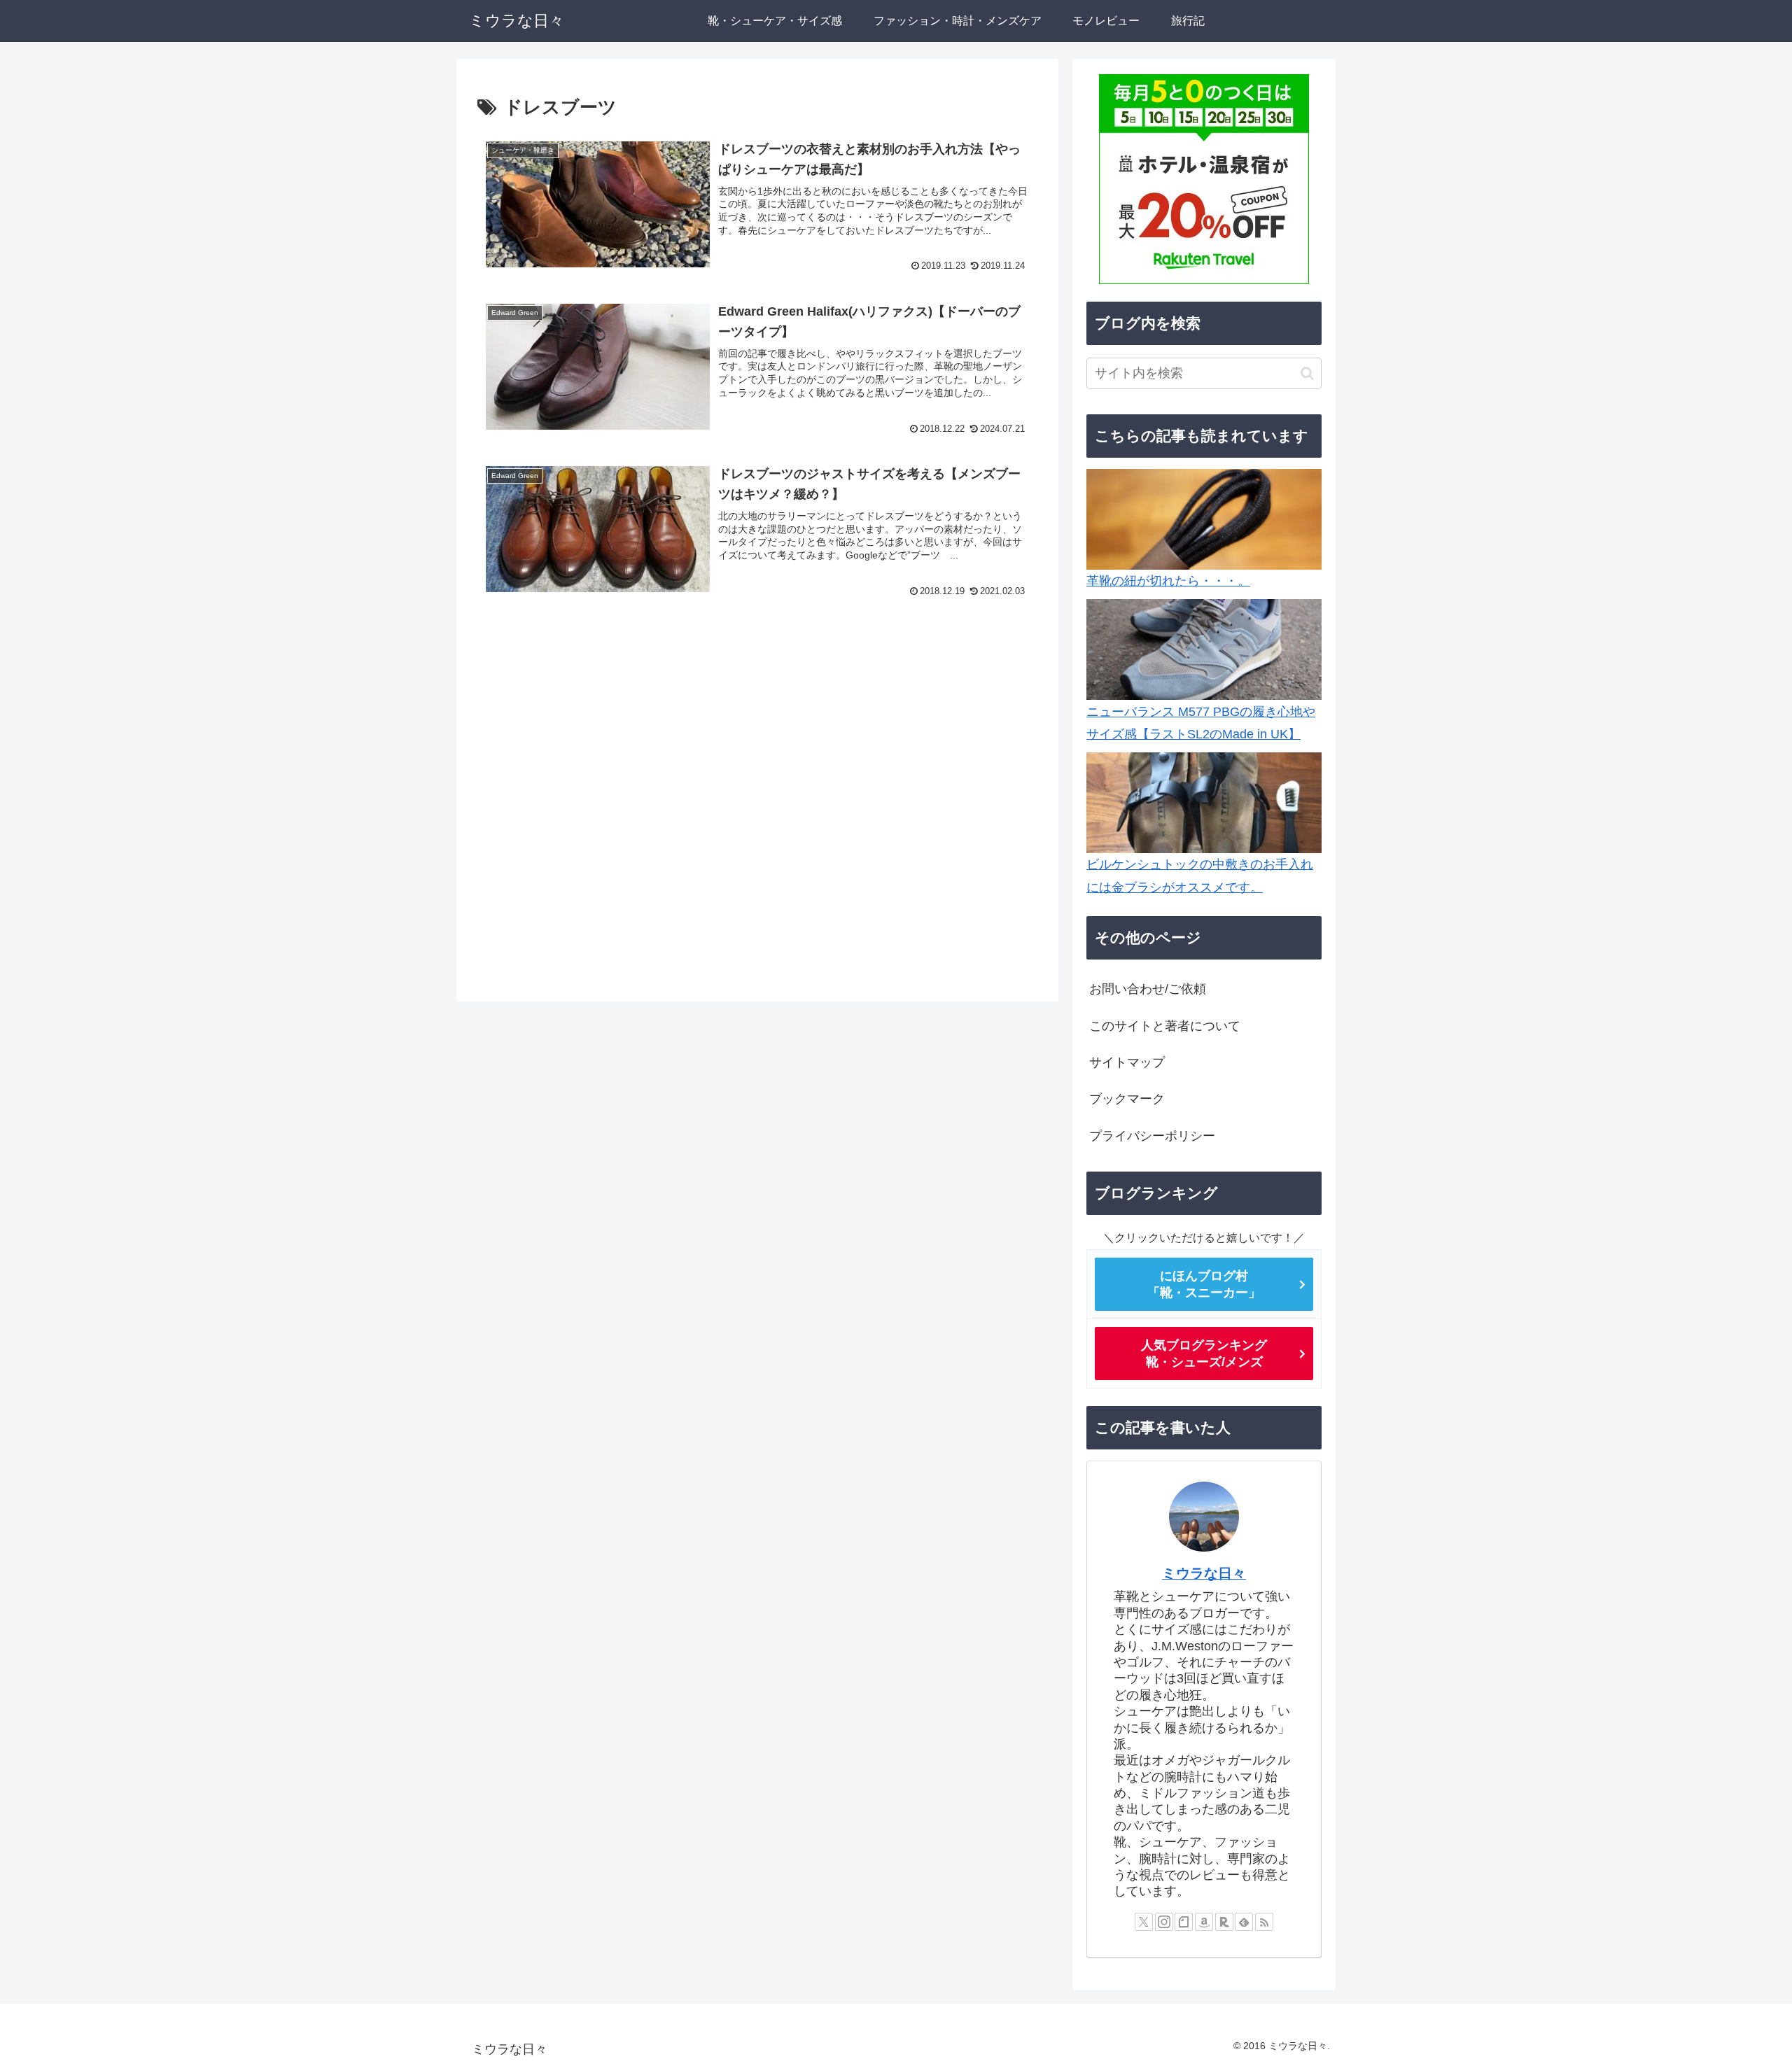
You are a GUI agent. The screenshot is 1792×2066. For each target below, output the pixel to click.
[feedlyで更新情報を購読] (1244, 1922)
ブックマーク (1127, 1099)
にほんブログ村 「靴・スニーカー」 (1204, 1284)
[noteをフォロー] (1184, 1922)
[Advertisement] (757, 689)
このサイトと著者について (1165, 1025)
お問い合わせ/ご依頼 (1148, 989)
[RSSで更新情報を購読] (1264, 1922)
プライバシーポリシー (1152, 1136)
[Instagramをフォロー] (1164, 1922)
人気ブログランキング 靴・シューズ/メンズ (1204, 1353)
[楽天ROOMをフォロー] (1224, 1922)
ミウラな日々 (1204, 1573)
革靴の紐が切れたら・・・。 (1168, 581)
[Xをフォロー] (1144, 1922)
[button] (1307, 373)
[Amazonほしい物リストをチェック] (1204, 1922)
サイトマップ (1127, 1062)
